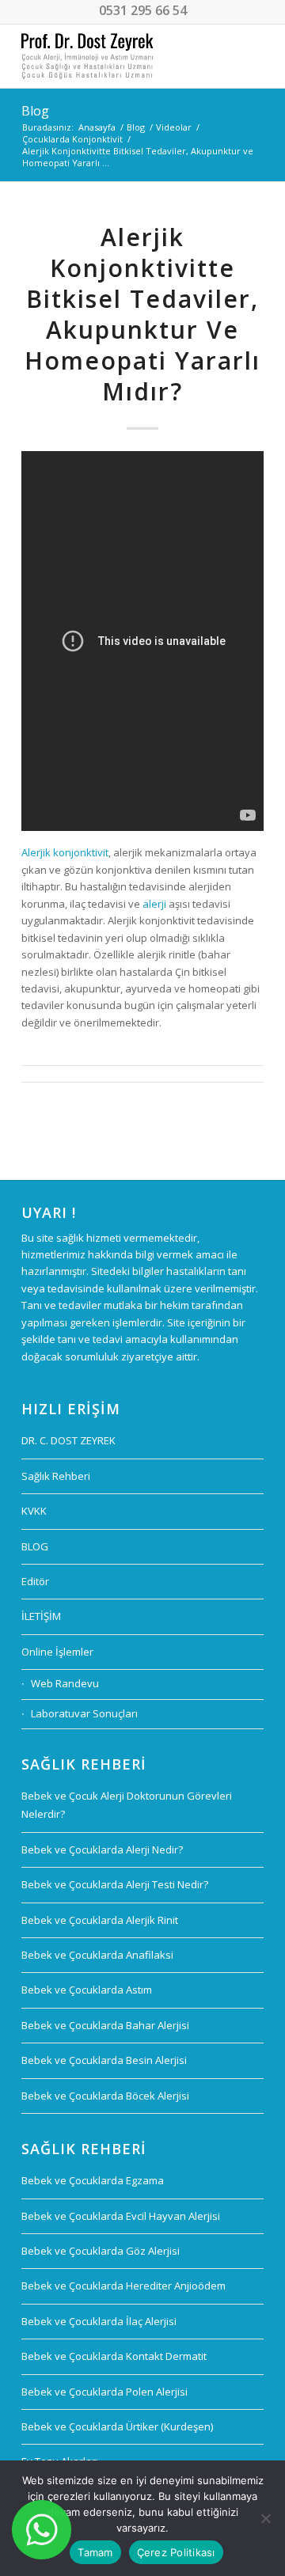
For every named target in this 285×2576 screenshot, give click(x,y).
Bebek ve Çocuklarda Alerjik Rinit (100, 1920)
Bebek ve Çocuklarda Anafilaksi (97, 1955)
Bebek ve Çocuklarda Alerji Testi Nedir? (115, 1884)
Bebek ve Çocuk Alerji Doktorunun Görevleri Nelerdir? (127, 1805)
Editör (35, 1581)
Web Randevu (65, 1683)
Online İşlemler (57, 1652)
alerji (154, 904)
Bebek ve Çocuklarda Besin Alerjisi (104, 2060)
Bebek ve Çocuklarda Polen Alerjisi (104, 2392)
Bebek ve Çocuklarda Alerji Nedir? (102, 1849)
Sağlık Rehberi (56, 1476)
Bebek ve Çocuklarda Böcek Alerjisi (105, 2096)
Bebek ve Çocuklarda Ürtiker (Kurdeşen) (117, 2426)
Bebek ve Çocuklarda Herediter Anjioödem (123, 2286)
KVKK (34, 1511)
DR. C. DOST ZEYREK (68, 1440)
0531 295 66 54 (143, 10)
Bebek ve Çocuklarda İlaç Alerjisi (99, 2321)
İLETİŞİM (41, 1616)
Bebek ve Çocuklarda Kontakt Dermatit (114, 2356)
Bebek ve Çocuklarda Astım (87, 1990)
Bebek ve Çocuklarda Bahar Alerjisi (105, 2025)
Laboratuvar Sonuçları (84, 1713)
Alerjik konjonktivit (65, 852)
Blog (35, 111)
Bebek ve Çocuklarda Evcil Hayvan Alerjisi (121, 2216)
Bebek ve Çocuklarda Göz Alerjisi (101, 2251)
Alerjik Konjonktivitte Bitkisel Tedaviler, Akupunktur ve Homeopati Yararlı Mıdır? (142, 314)
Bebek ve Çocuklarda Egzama (93, 2180)
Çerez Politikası (176, 2552)
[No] (265, 2518)
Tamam (95, 2552)
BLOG (35, 1546)
